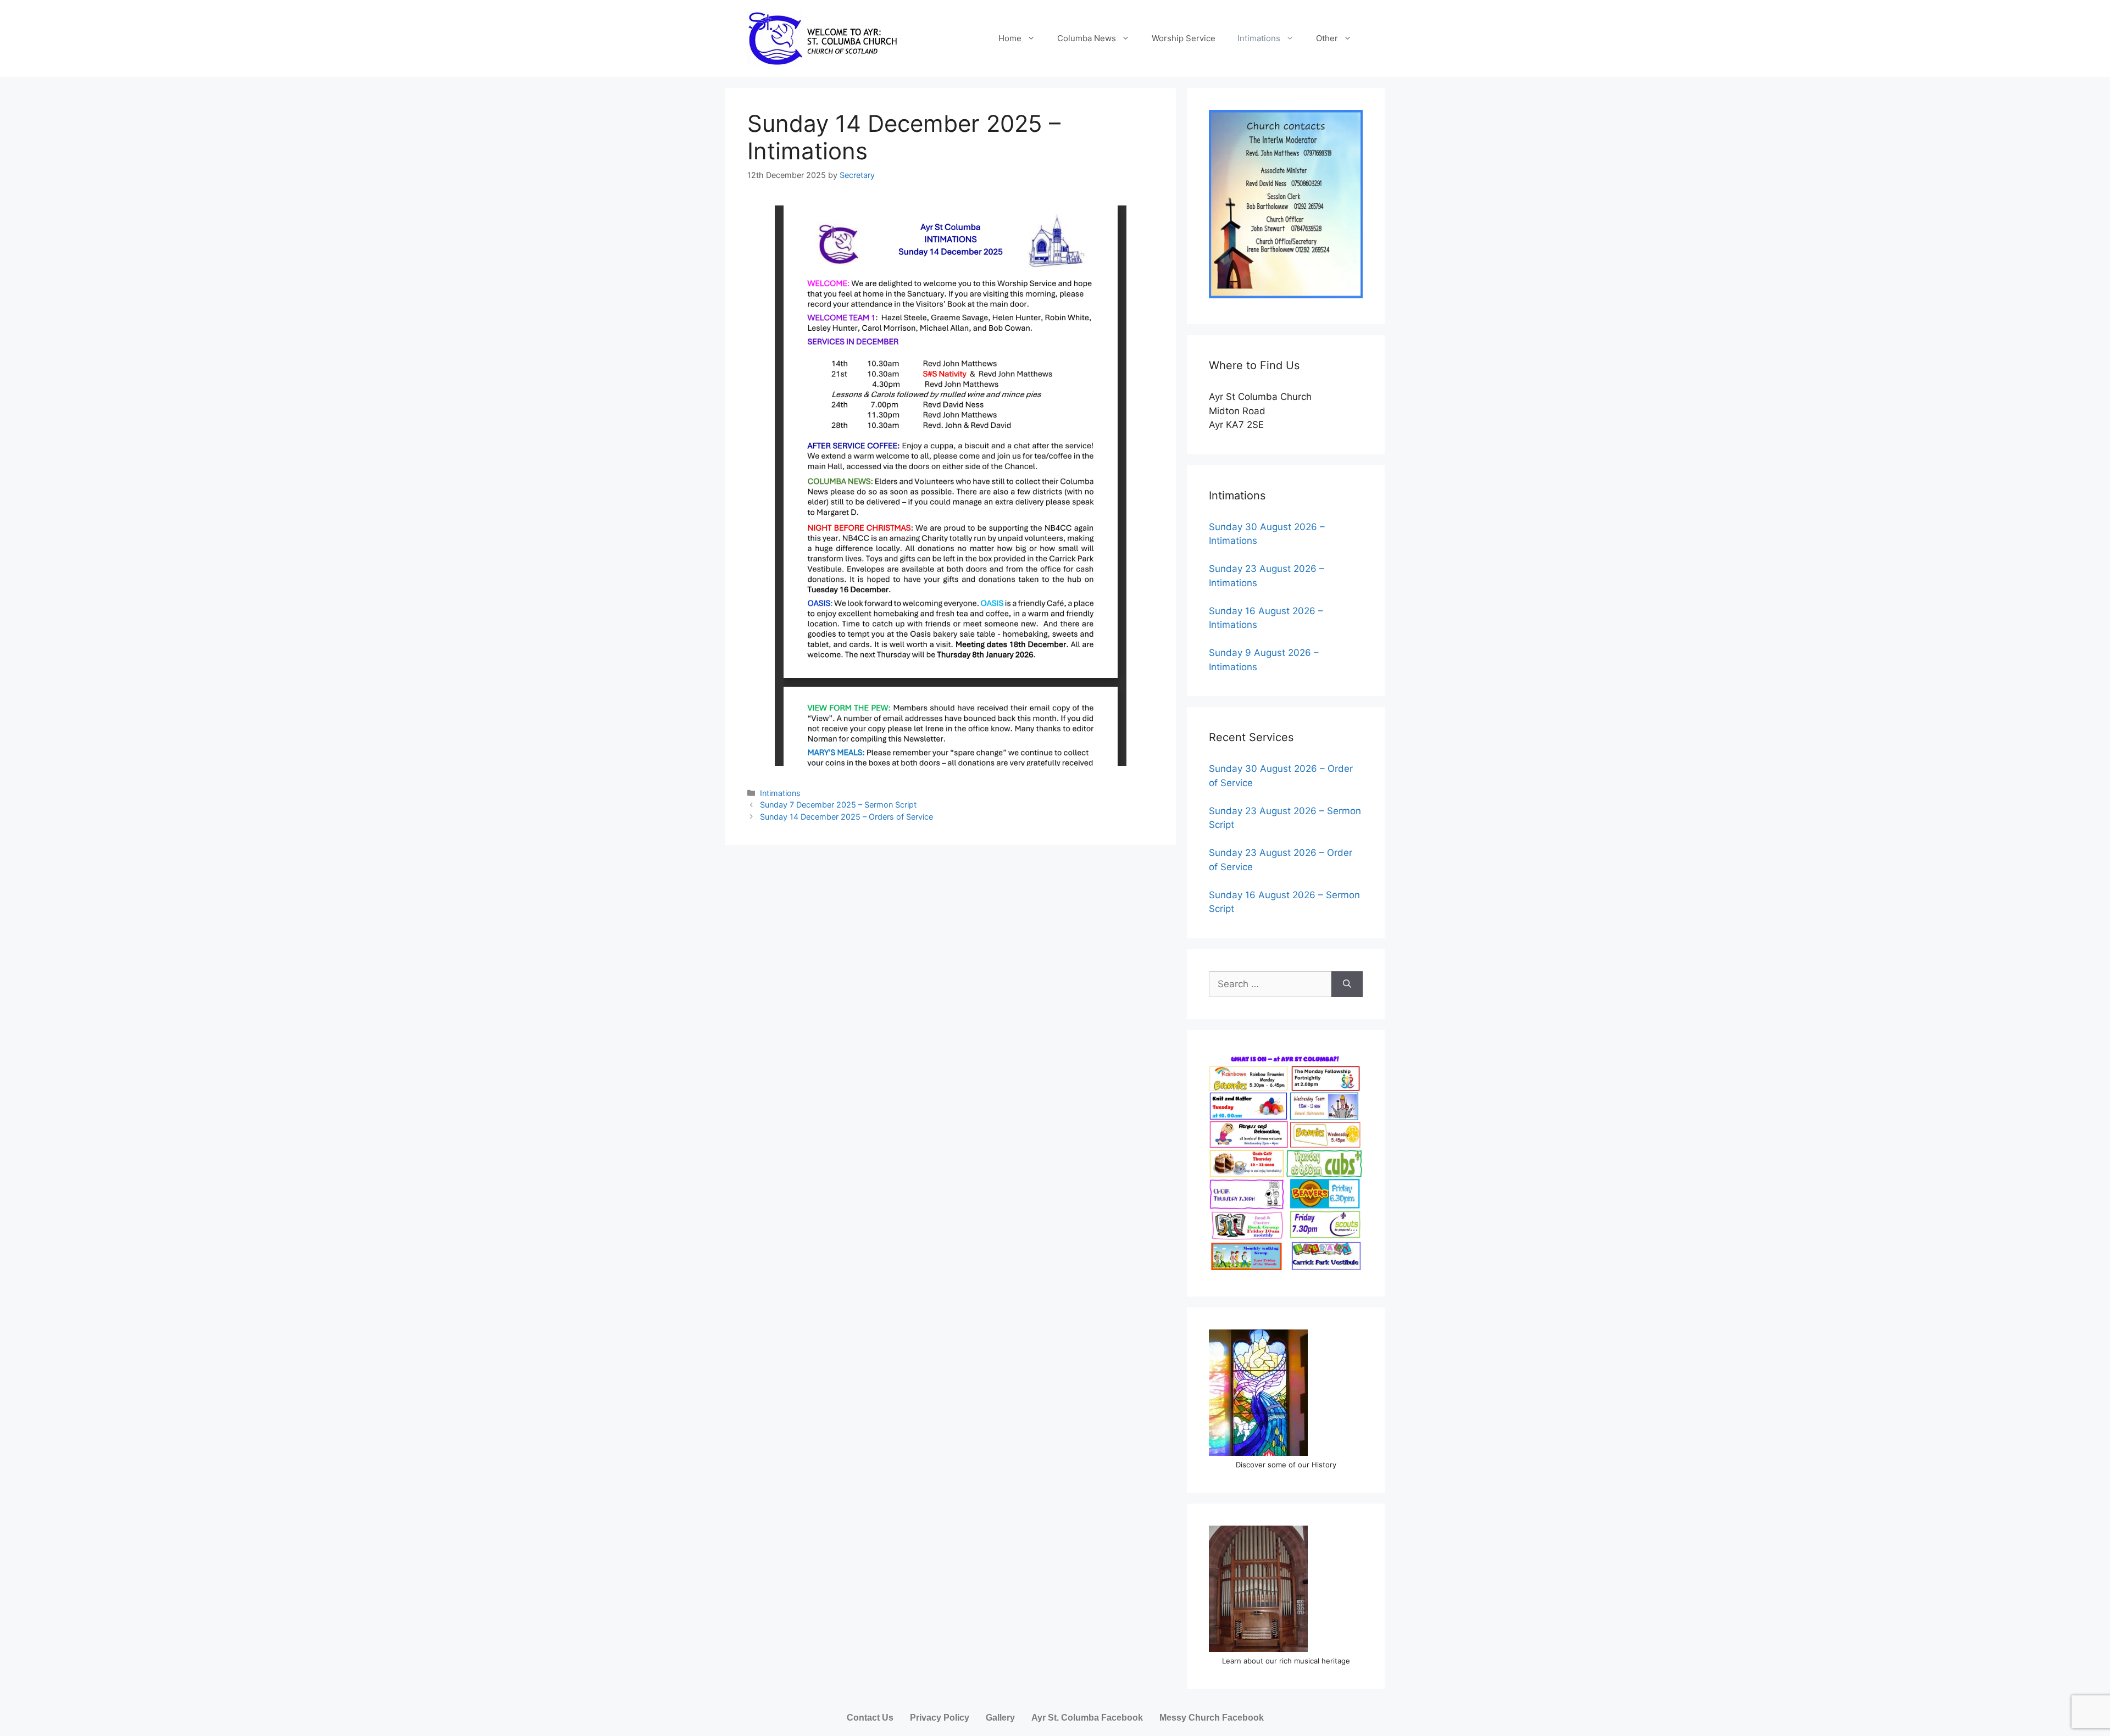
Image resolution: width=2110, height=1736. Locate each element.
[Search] (1347, 984)
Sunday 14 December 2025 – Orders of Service (846, 817)
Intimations (1259, 38)
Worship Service (1184, 38)
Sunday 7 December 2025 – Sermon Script (838, 805)
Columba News (1087, 38)
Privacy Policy (940, 1718)
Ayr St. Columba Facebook (1087, 1718)
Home (1010, 38)
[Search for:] (1270, 984)
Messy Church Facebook (1212, 1718)
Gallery (1000, 1718)
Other (1327, 38)
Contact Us (870, 1718)
